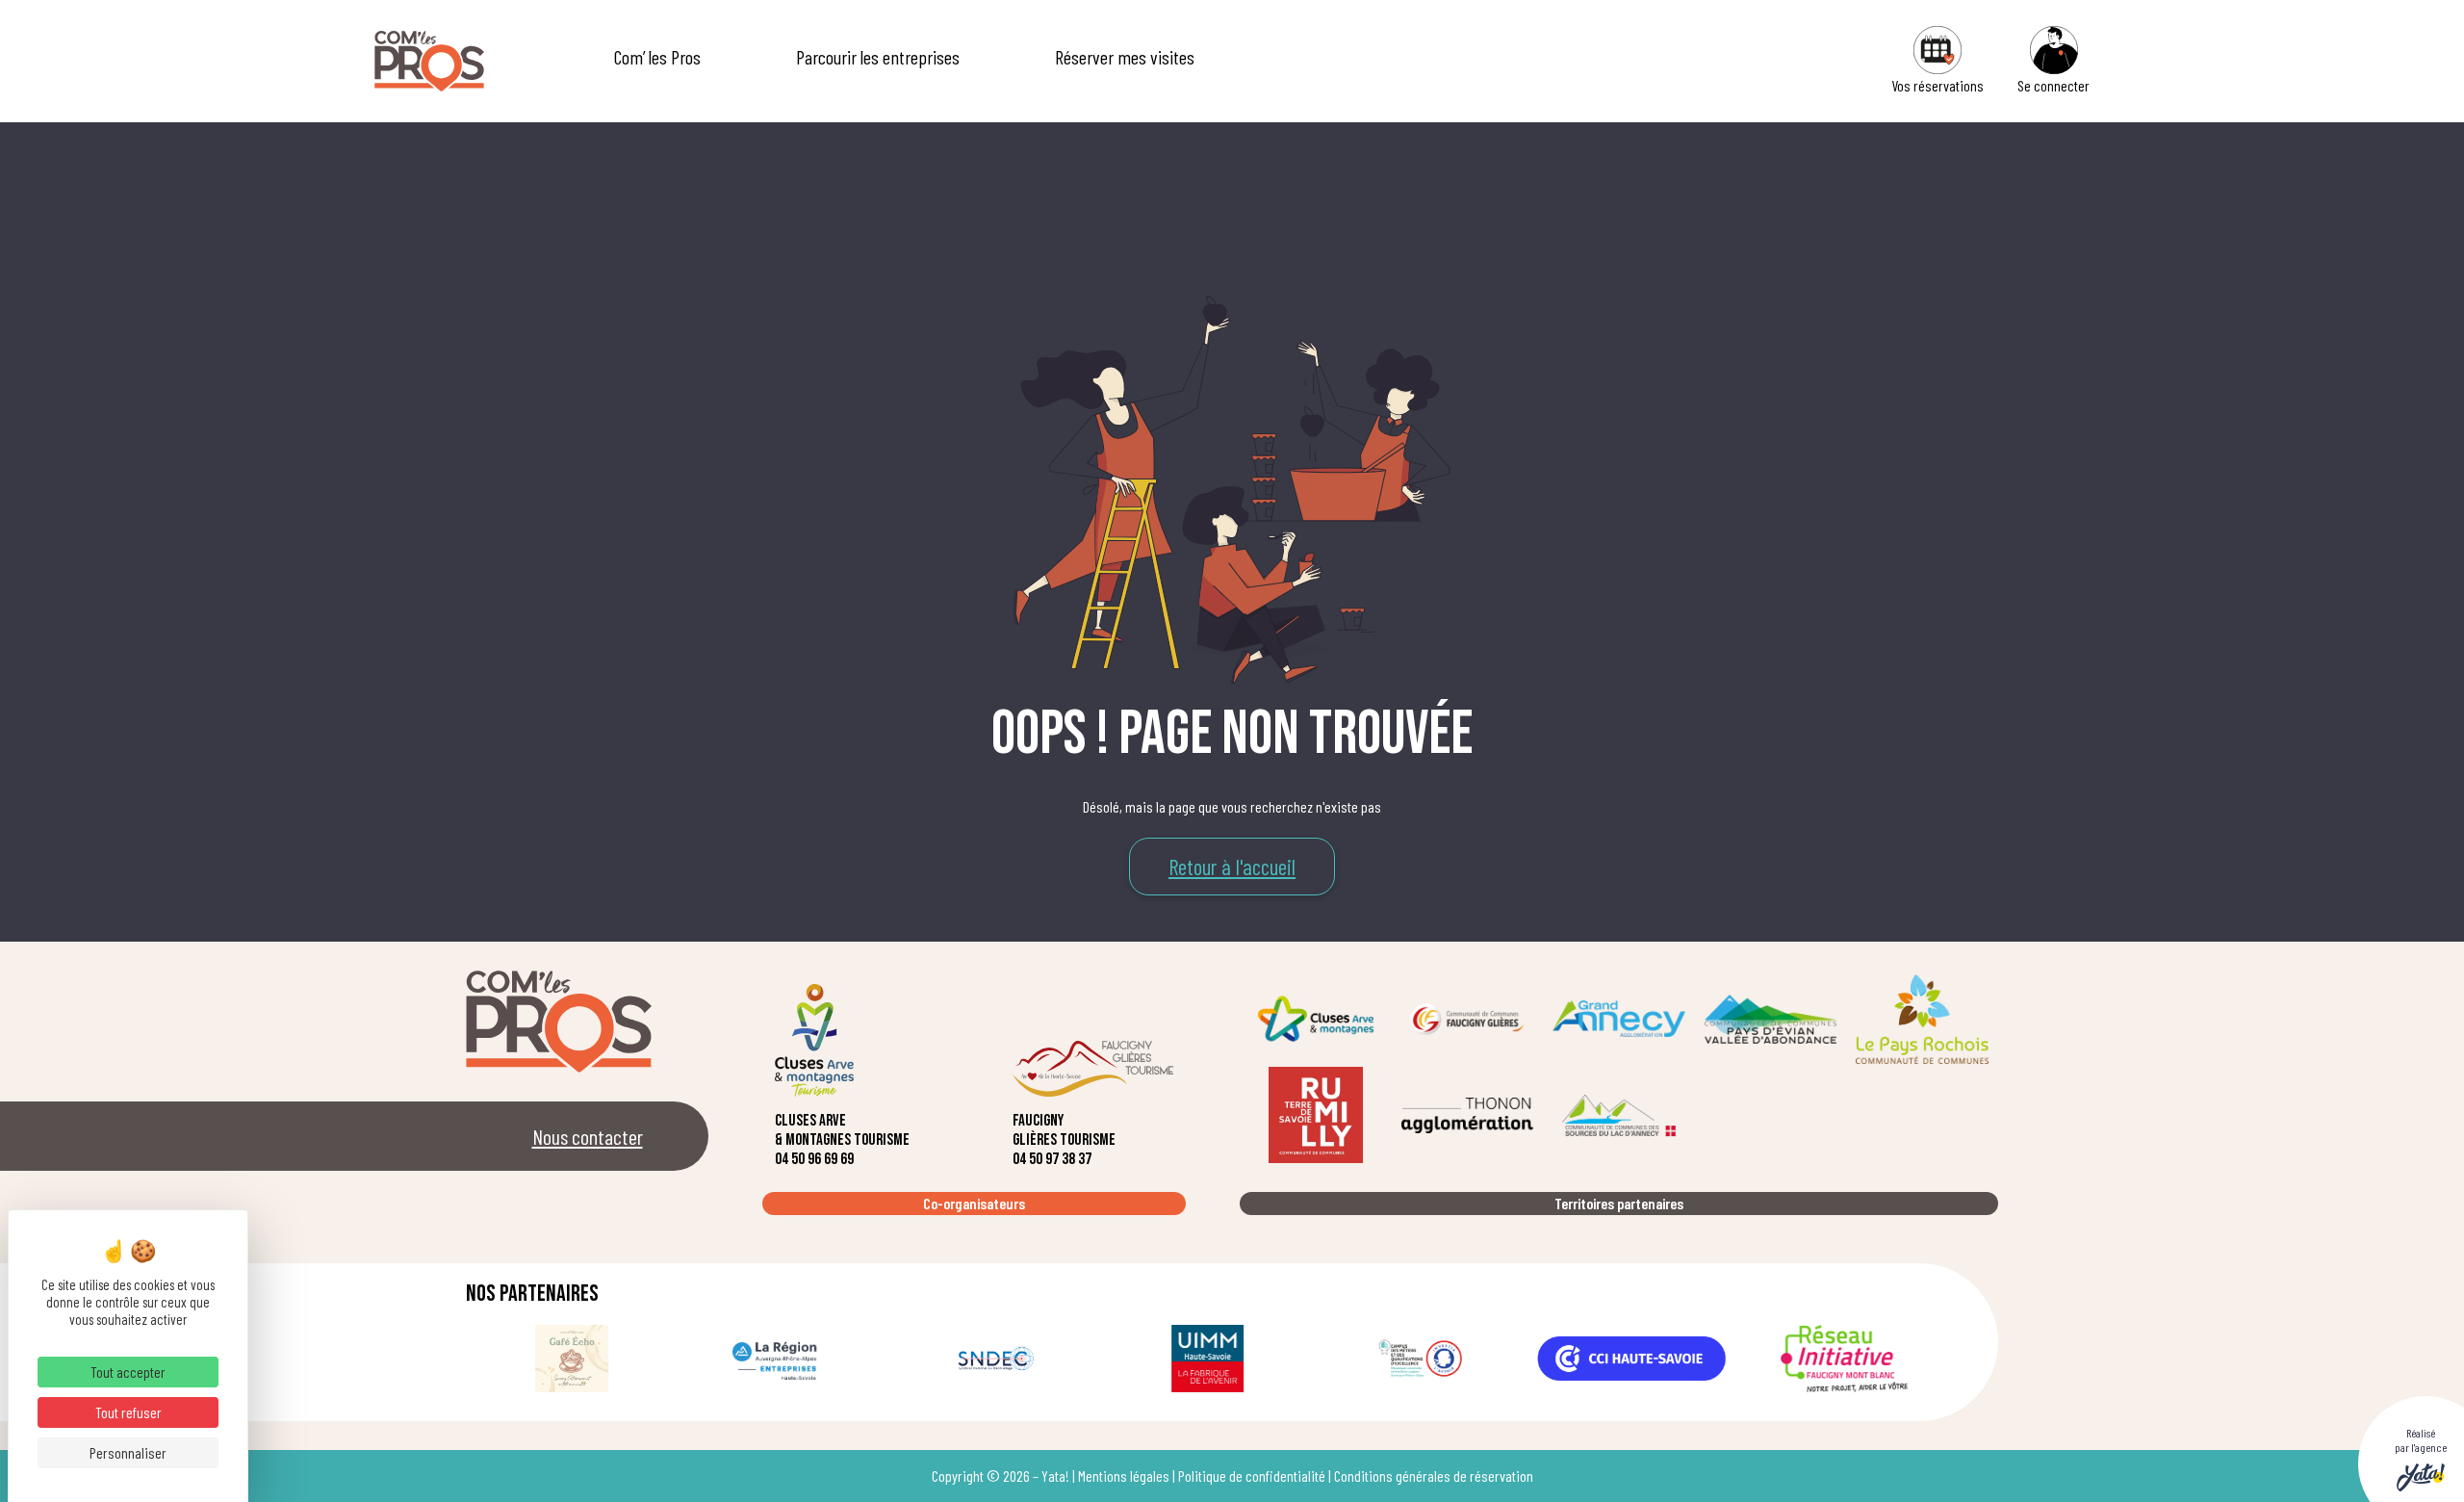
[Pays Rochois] (1922, 1019)
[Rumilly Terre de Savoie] (1316, 1115)
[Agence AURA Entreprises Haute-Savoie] (783, 1359)
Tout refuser (128, 1412)
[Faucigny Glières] (1468, 1019)
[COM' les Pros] (429, 61)
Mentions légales (1124, 1476)
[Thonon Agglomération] (1468, 1115)
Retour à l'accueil (1232, 867)
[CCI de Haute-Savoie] (1631, 1359)
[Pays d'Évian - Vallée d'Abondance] (1771, 1019)
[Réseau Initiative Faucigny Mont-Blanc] (1844, 1359)
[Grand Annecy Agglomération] (1619, 1019)
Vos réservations (1938, 85)
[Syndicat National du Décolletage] (996, 1359)
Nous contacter (588, 1136)
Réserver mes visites (1125, 57)
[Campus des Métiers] (1420, 1359)
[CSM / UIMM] (1208, 1359)
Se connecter (2053, 85)
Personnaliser (128, 1452)
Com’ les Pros (657, 57)
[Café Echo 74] (572, 1359)
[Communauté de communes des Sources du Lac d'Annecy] (1619, 1115)
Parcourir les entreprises (878, 57)
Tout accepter (128, 1372)
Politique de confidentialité (1252, 1476)
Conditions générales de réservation (1434, 1476)
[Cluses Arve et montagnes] (1316, 1019)
